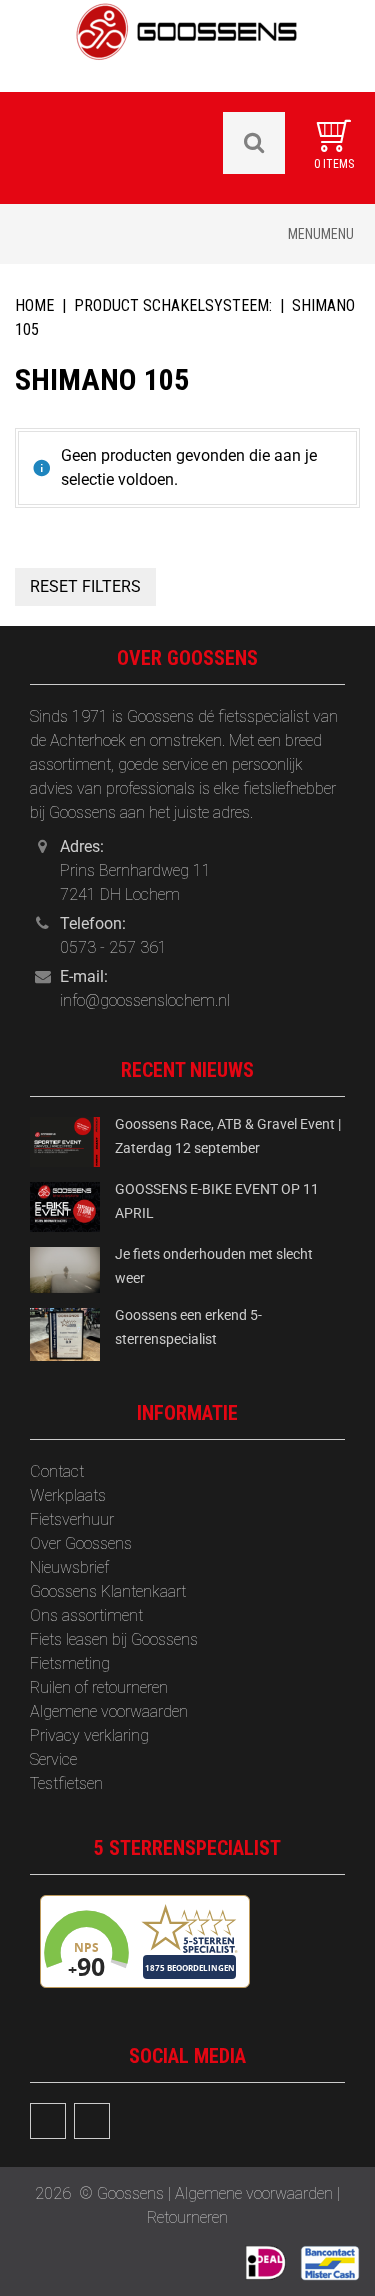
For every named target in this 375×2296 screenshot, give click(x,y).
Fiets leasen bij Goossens (114, 1639)
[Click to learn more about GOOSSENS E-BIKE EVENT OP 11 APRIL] (65, 1205)
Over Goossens (81, 1543)
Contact (57, 1471)
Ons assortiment (86, 1615)
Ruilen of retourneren (99, 1687)
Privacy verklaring (89, 1735)
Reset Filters (85, 586)
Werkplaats (68, 1495)
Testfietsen (66, 1783)
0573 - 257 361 (113, 947)
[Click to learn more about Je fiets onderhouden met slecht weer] (65, 1268)
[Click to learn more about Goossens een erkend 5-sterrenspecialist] (65, 1333)
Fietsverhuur (72, 1519)
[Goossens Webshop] (188, 44)
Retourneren (187, 2217)
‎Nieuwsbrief (69, 1567)
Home (34, 305)
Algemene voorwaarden (109, 1711)
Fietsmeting (70, 1663)
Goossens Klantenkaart (108, 1591)
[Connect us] (48, 2121)
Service (53, 1759)
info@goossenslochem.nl (145, 1000)
